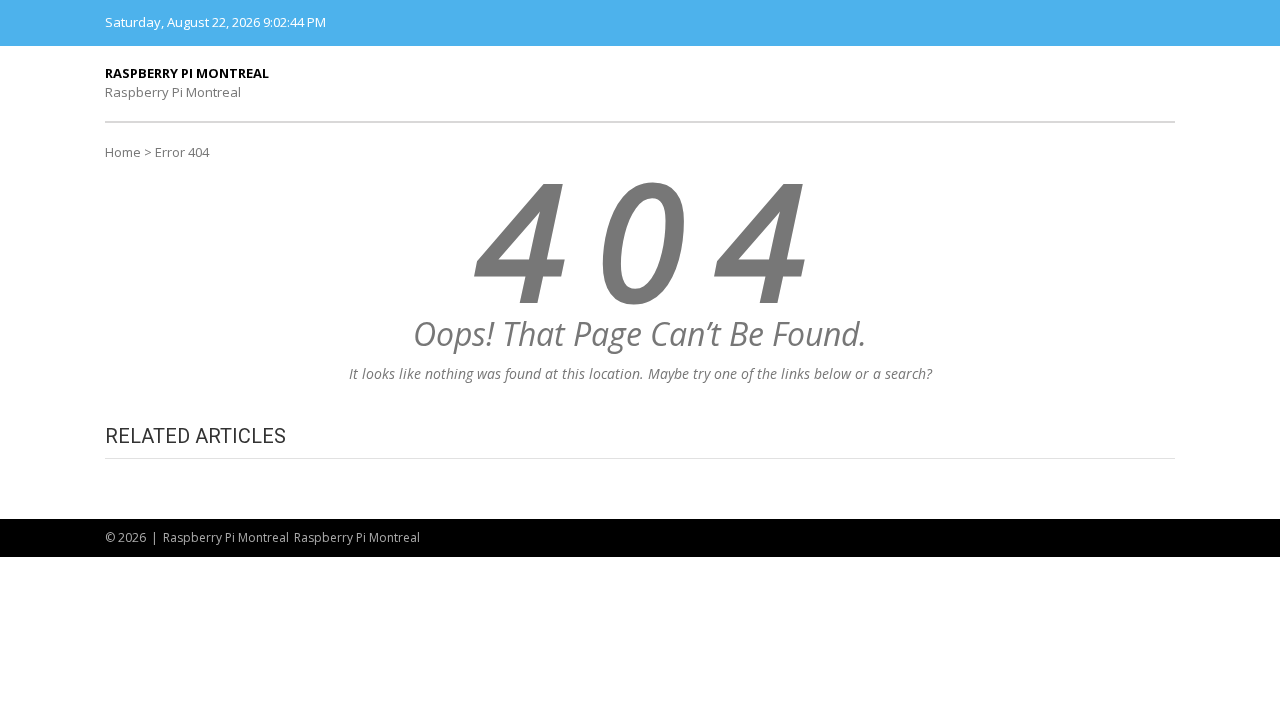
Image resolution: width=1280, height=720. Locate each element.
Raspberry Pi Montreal (187, 73)
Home (123, 152)
